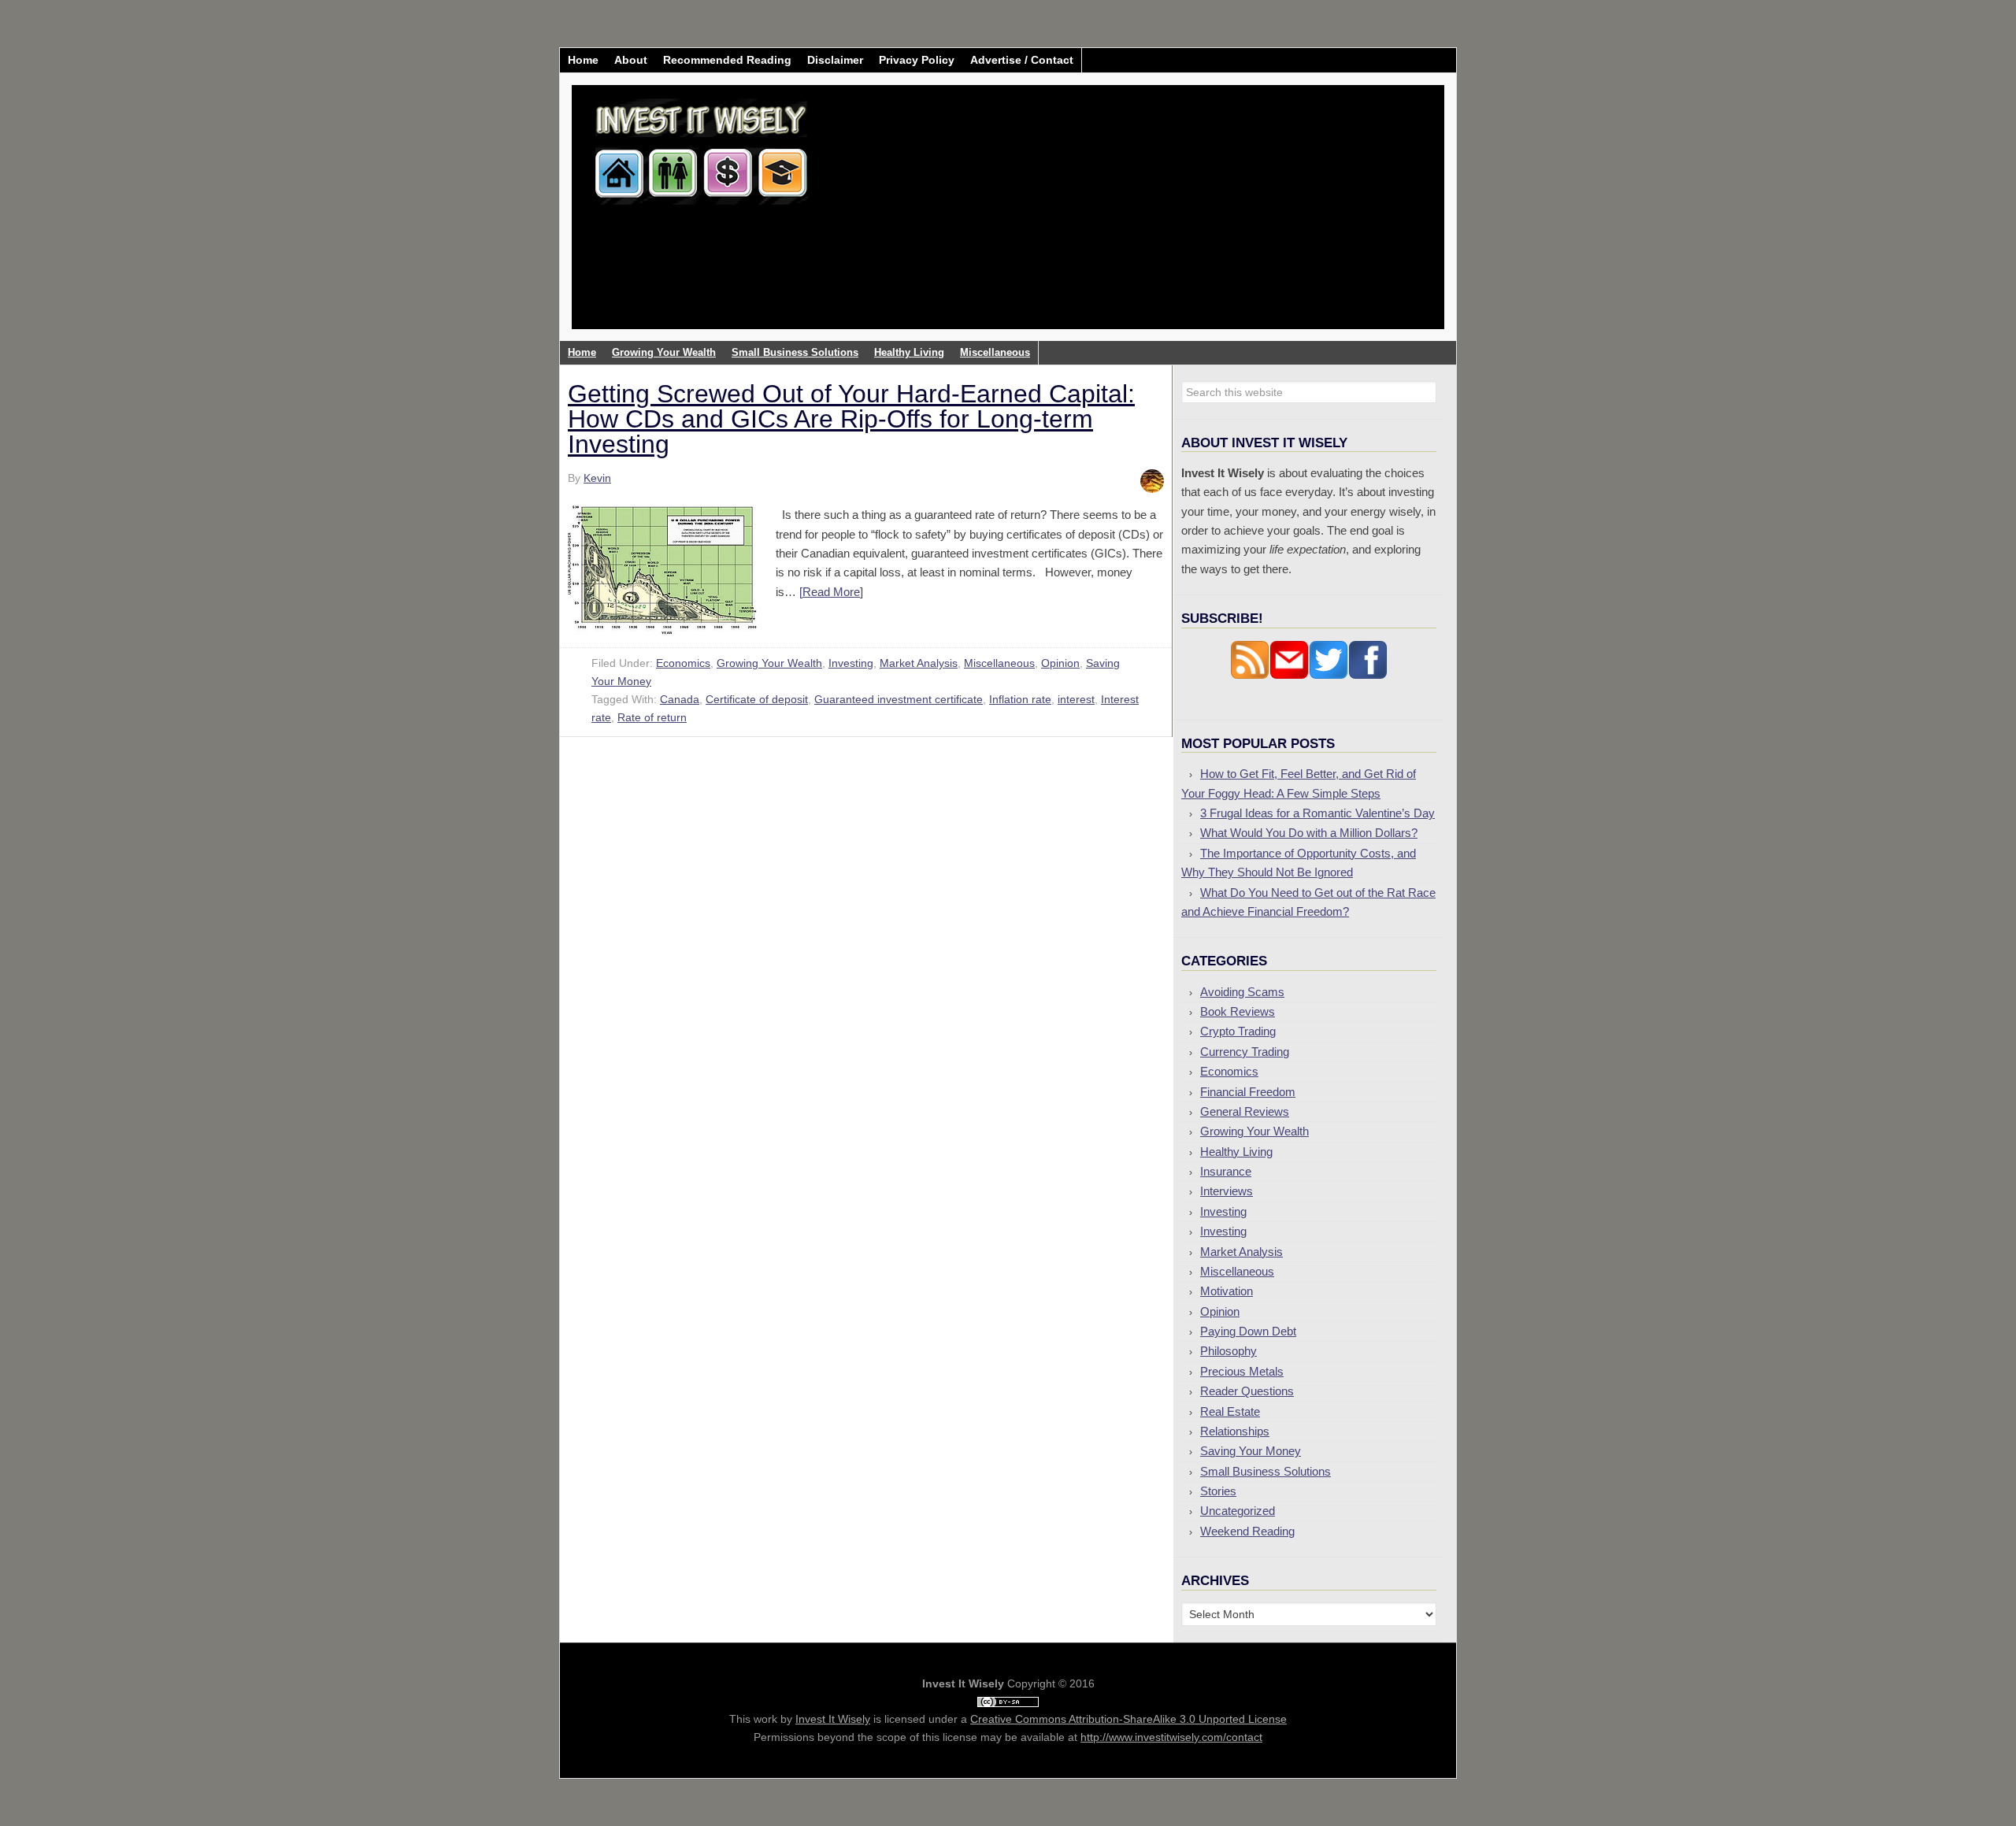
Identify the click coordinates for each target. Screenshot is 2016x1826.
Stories (1218, 1491)
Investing (851, 663)
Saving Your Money (1251, 1451)
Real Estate (1230, 1411)
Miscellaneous (999, 663)
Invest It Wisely (702, 145)
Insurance (1226, 1171)
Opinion (1060, 663)
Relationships (1235, 1431)
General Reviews (1245, 1111)
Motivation (1227, 1291)
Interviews (1227, 1191)
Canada (680, 699)
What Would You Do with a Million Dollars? (1309, 833)
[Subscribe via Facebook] (1368, 675)
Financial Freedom (1248, 1092)
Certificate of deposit (757, 699)
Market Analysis (919, 663)
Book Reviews (1238, 1011)
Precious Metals (1242, 1371)
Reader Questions (1247, 1391)
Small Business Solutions (1266, 1471)
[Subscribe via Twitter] (1329, 675)
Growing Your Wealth (769, 663)
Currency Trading (1245, 1052)
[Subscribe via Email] (1289, 675)
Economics (683, 663)
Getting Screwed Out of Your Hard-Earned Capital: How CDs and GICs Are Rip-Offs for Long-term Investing (851, 419)
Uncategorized (1238, 1511)
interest (1076, 699)
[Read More (830, 592)
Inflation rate (1020, 699)
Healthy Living (1236, 1152)
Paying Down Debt (1248, 1331)
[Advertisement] (1101, 219)
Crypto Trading (1238, 1031)
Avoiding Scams (1242, 992)
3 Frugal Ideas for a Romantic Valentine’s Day (1317, 813)
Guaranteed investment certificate (899, 699)
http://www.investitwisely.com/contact (1171, 1737)
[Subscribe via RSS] (1250, 675)
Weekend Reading (1247, 1531)
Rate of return (652, 717)
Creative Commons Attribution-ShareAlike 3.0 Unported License (1128, 1719)
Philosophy (1228, 1351)
